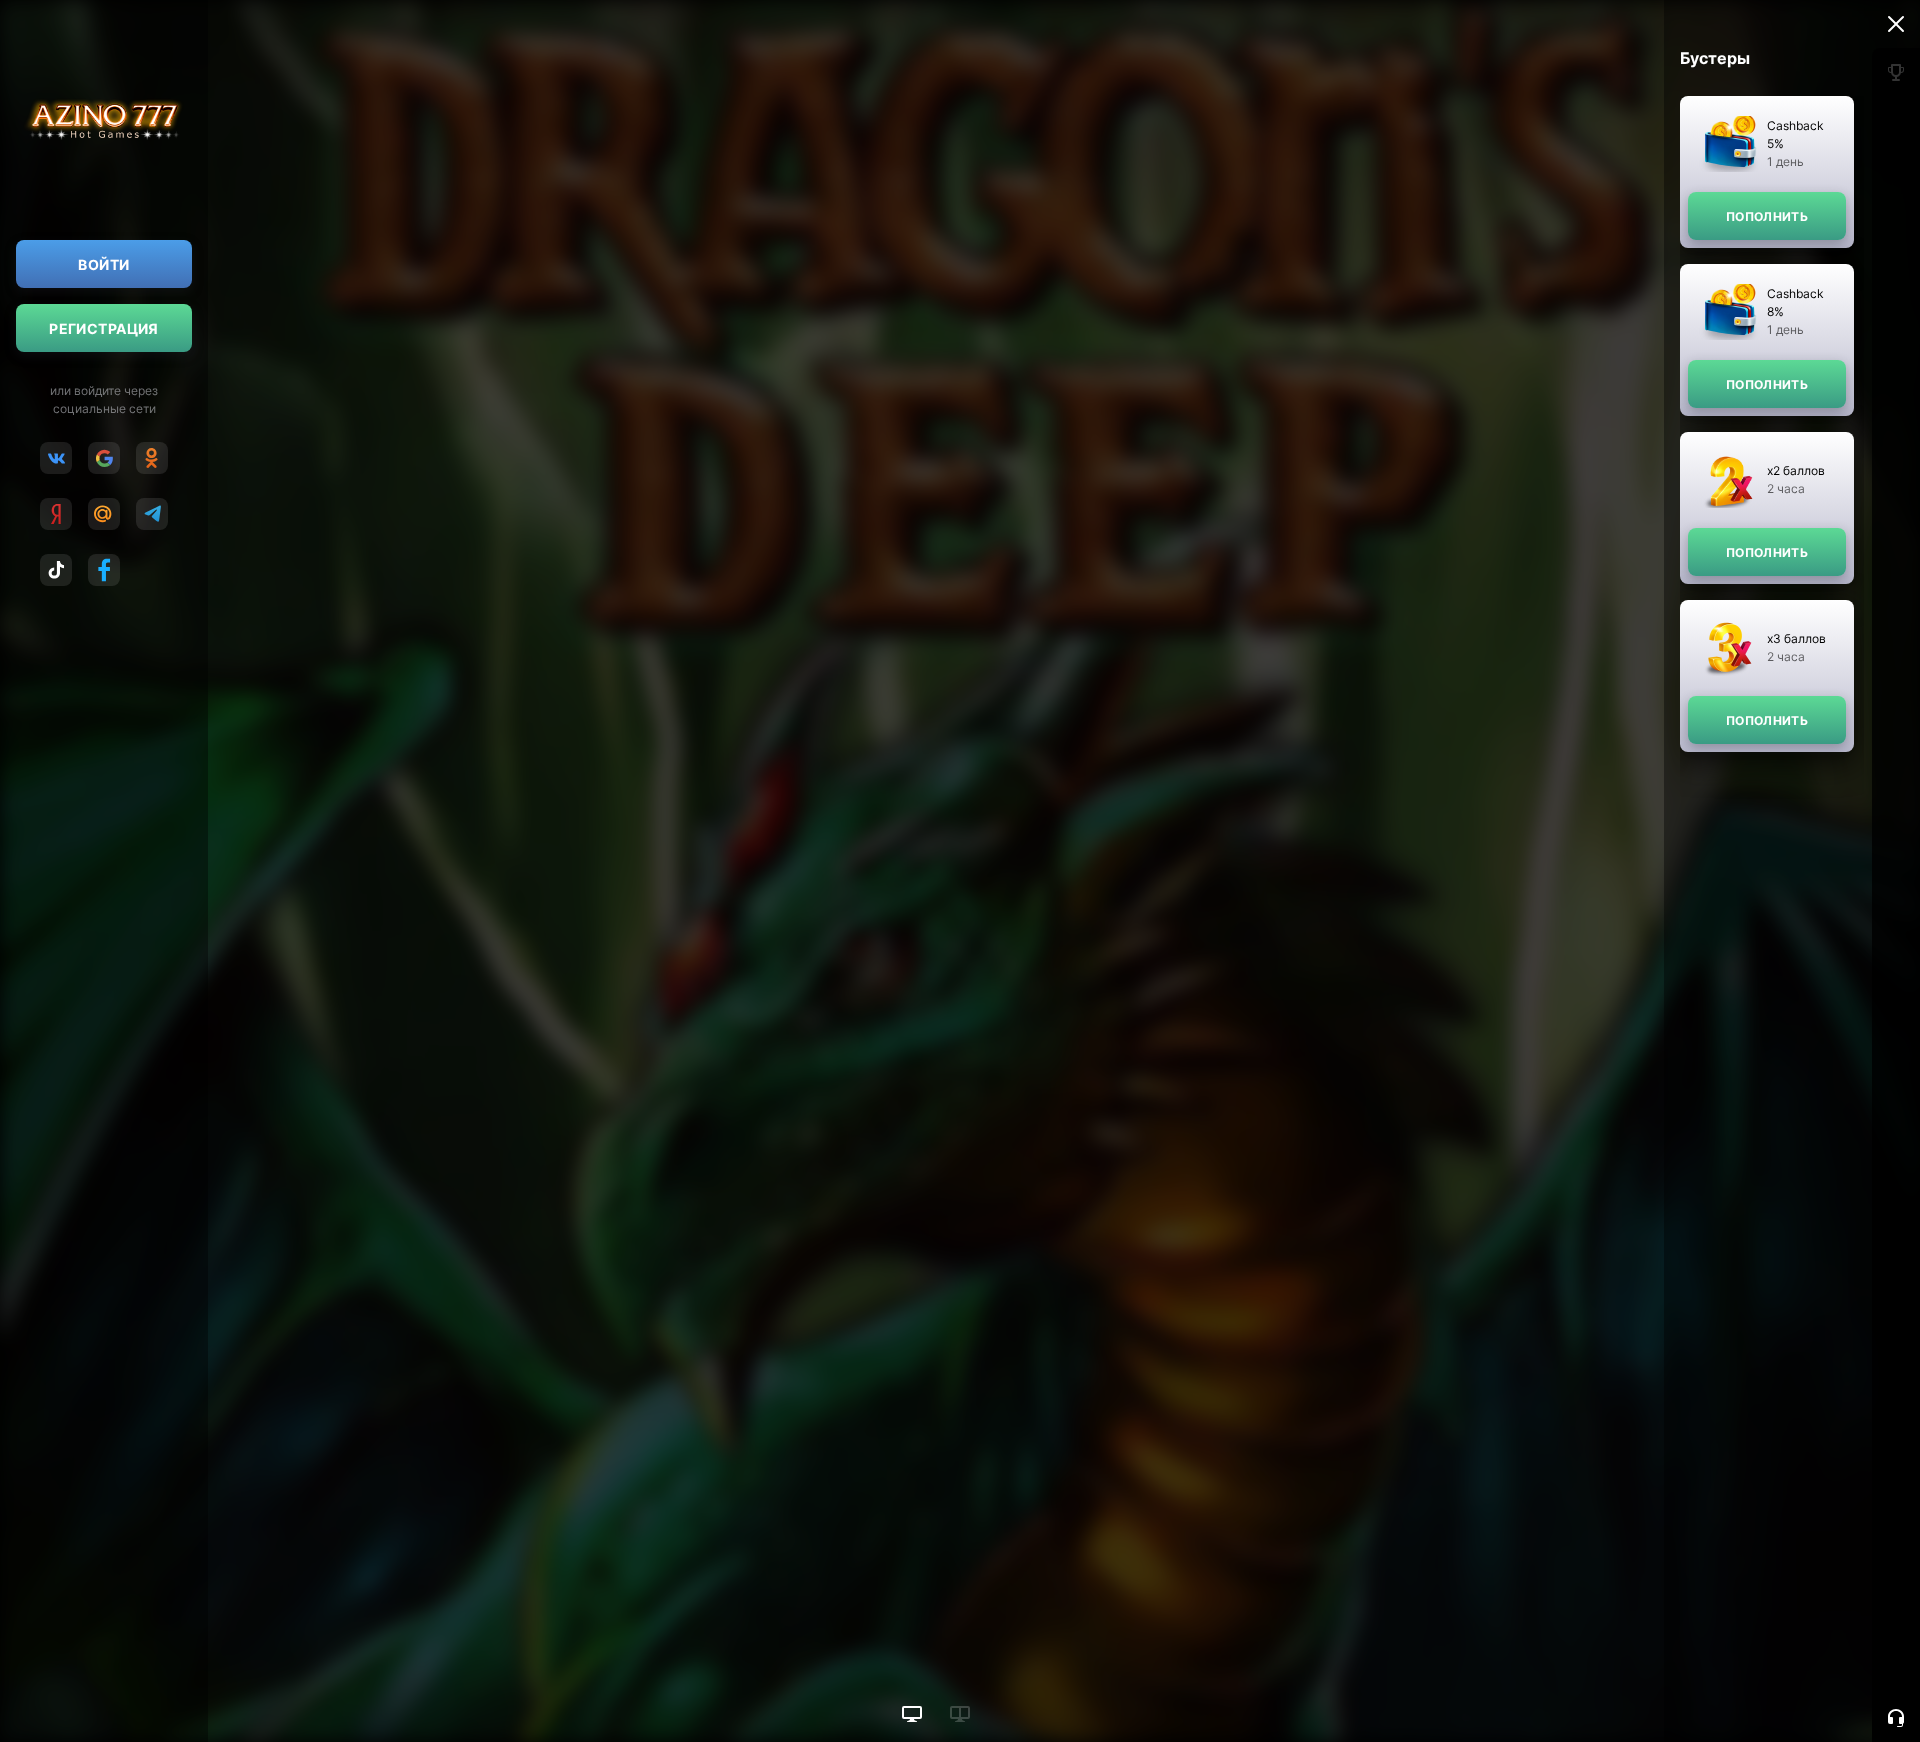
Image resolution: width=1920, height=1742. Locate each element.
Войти (103, 264)
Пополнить (1767, 216)
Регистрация (104, 328)
